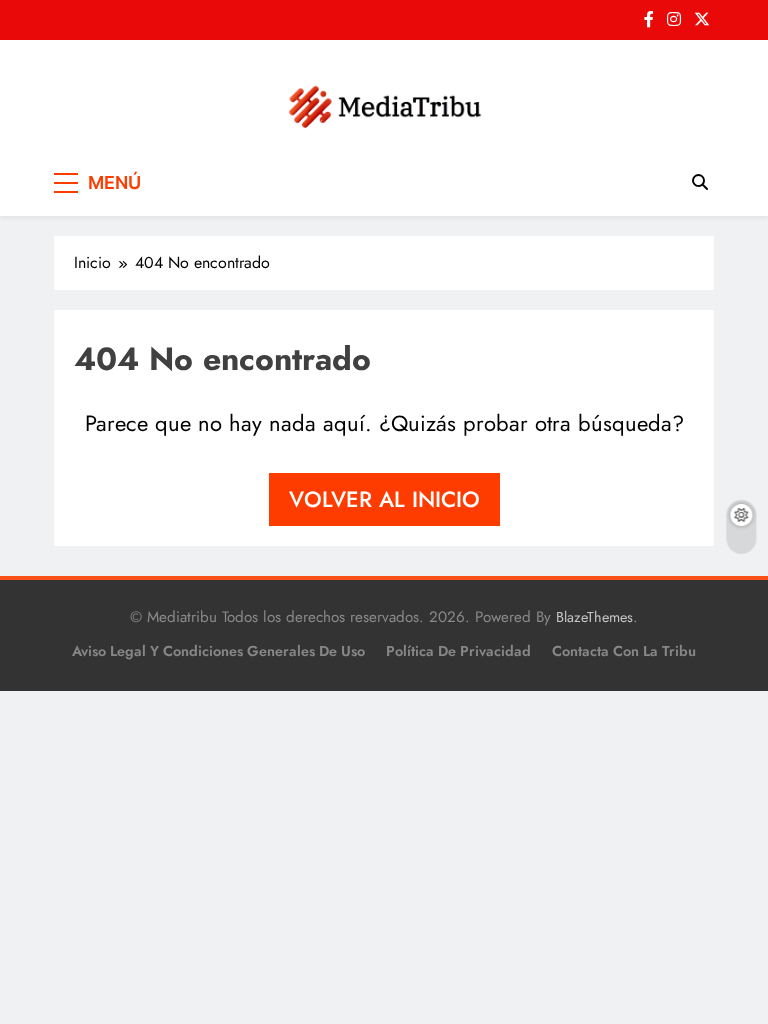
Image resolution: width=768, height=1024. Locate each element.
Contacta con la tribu (624, 651)
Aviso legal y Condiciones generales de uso (218, 651)
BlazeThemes (594, 617)
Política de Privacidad (458, 651)
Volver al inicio (384, 499)
